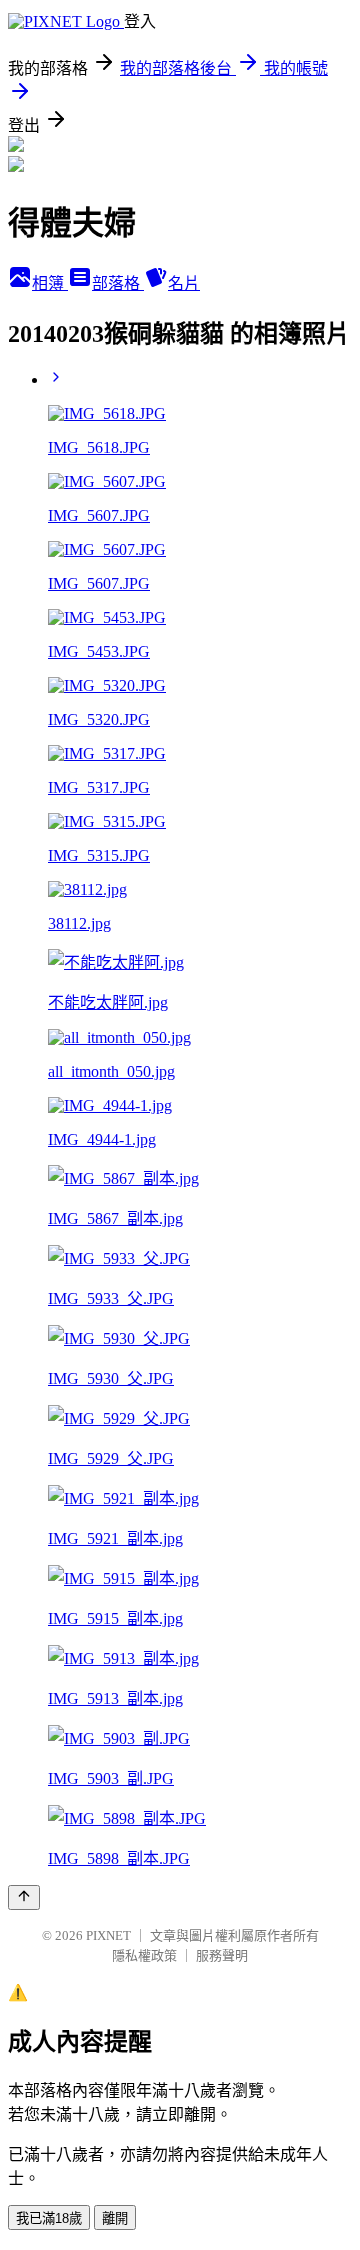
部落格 (118, 283)
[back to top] (24, 1897)
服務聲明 (222, 1955)
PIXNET (108, 1935)
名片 (184, 283)
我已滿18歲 (49, 2218)
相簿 (50, 283)
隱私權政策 (144, 1955)
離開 (115, 2218)
